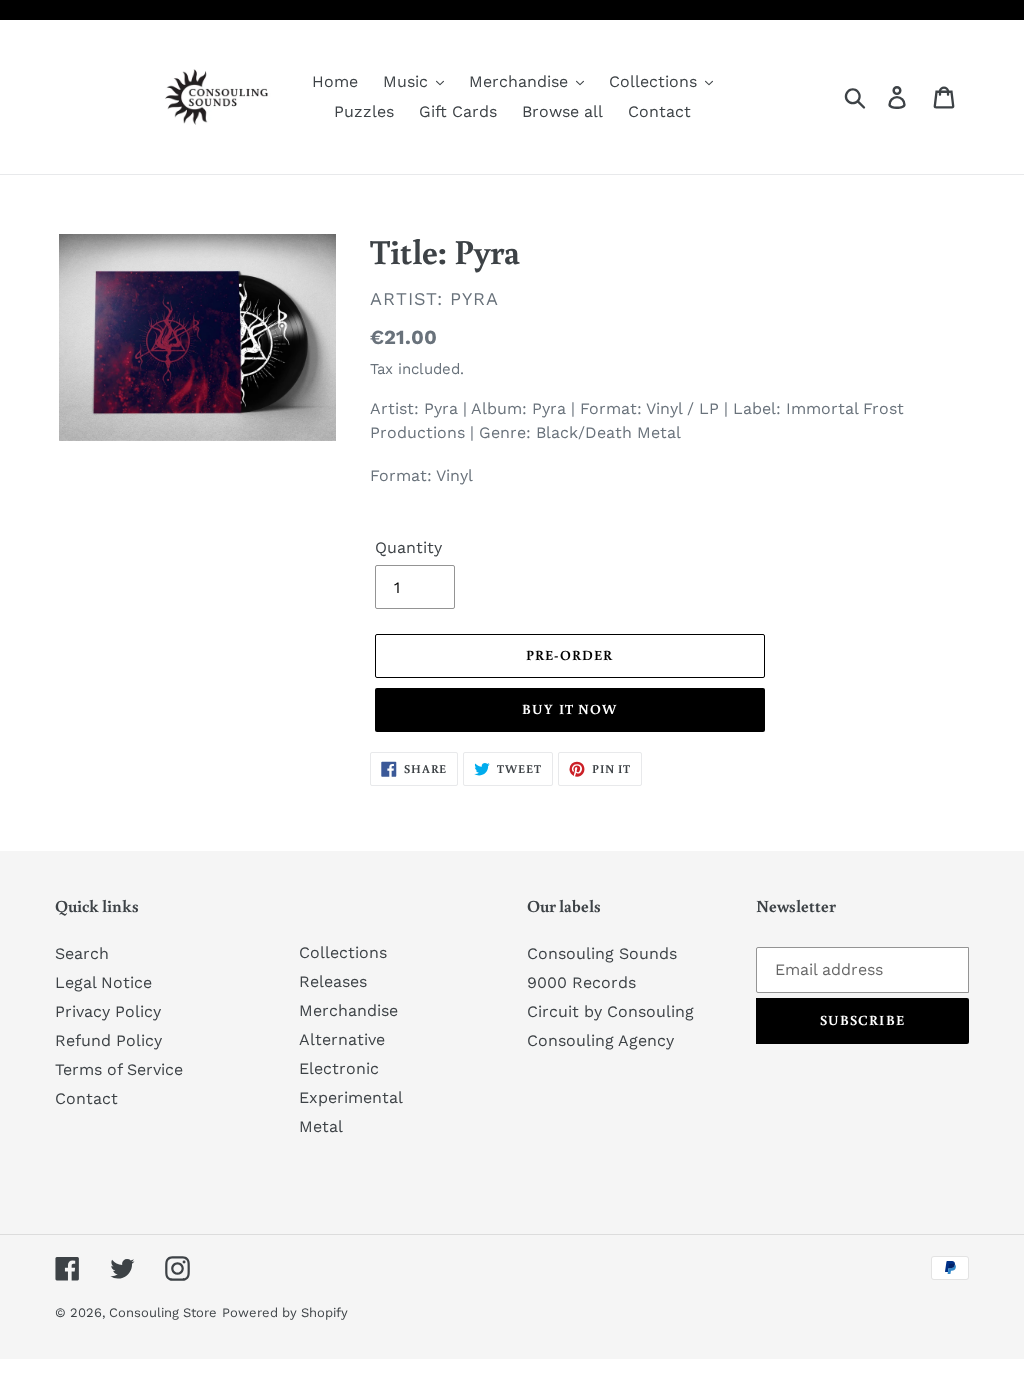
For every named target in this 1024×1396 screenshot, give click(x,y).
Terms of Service (119, 1069)
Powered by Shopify (285, 1312)
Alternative (342, 1039)
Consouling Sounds (602, 953)
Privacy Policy (108, 1011)
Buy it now (569, 709)
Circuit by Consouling (610, 1011)
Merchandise (348, 1010)
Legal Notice (103, 982)
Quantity (408, 547)
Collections (343, 952)
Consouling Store (163, 1312)
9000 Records (581, 982)
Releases (333, 981)
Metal (321, 1126)
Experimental (351, 1097)
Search (82, 953)
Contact (86, 1098)
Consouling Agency (600, 1040)
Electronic (339, 1068)
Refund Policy (108, 1040)
